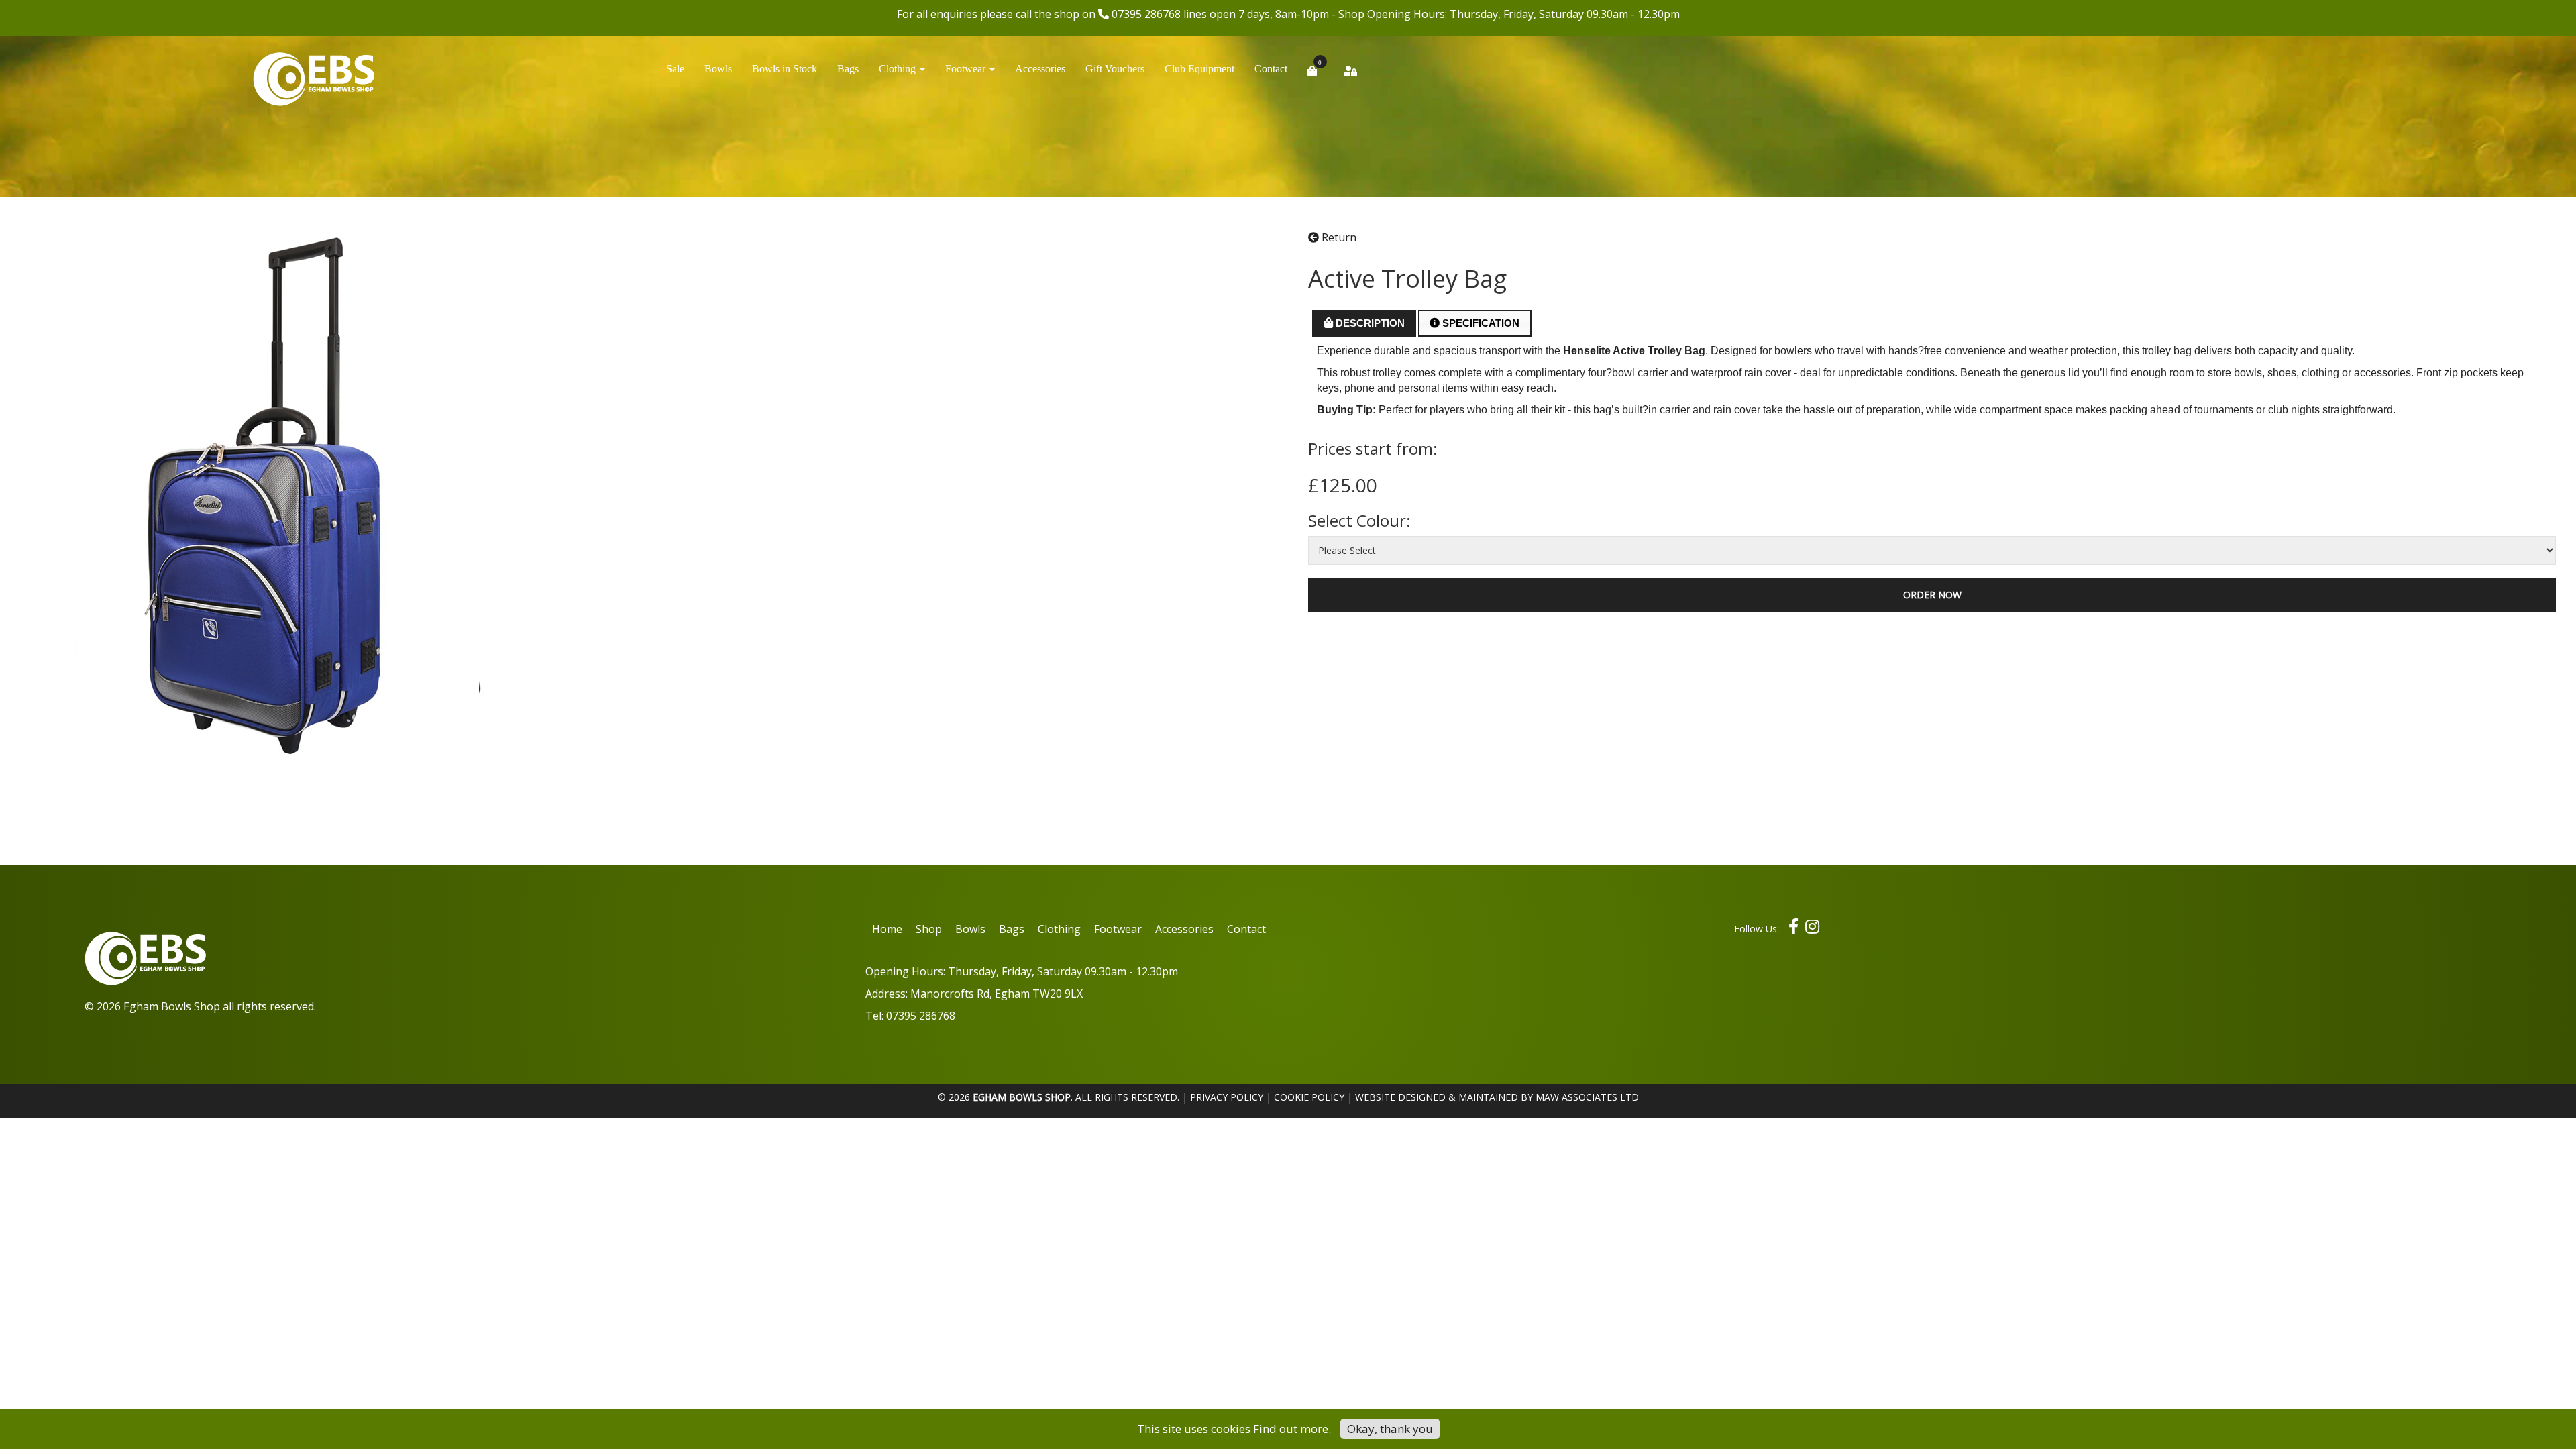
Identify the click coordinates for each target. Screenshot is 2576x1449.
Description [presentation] (1369, 323)
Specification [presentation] (1480, 323)
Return (1338, 237)
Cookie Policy (1309, 1097)
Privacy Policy (1227, 1097)
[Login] (1350, 75)
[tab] (1364, 323)
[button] (902, 72)
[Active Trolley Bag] (278, 497)
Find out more (1291, 1429)
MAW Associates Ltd (1587, 1097)
